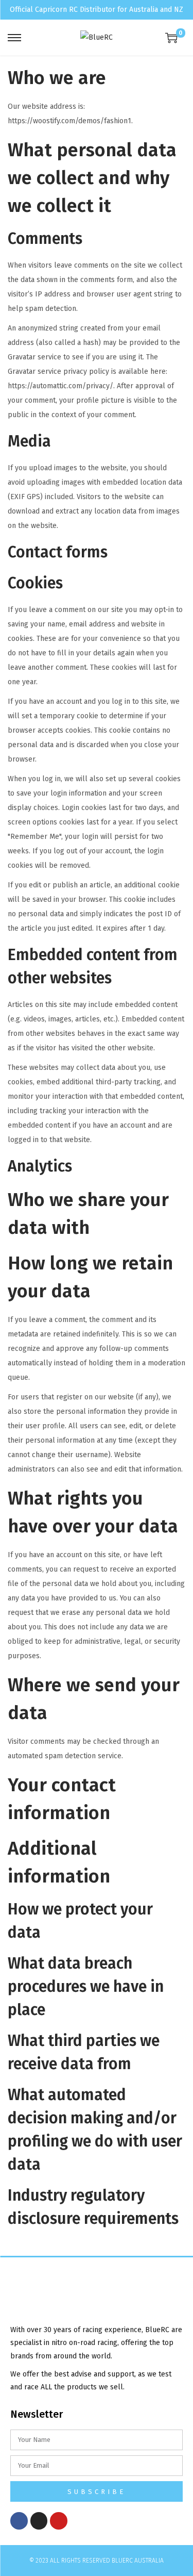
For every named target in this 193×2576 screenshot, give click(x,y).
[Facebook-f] (19, 2521)
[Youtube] (59, 2521)
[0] (171, 38)
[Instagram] (39, 2521)
